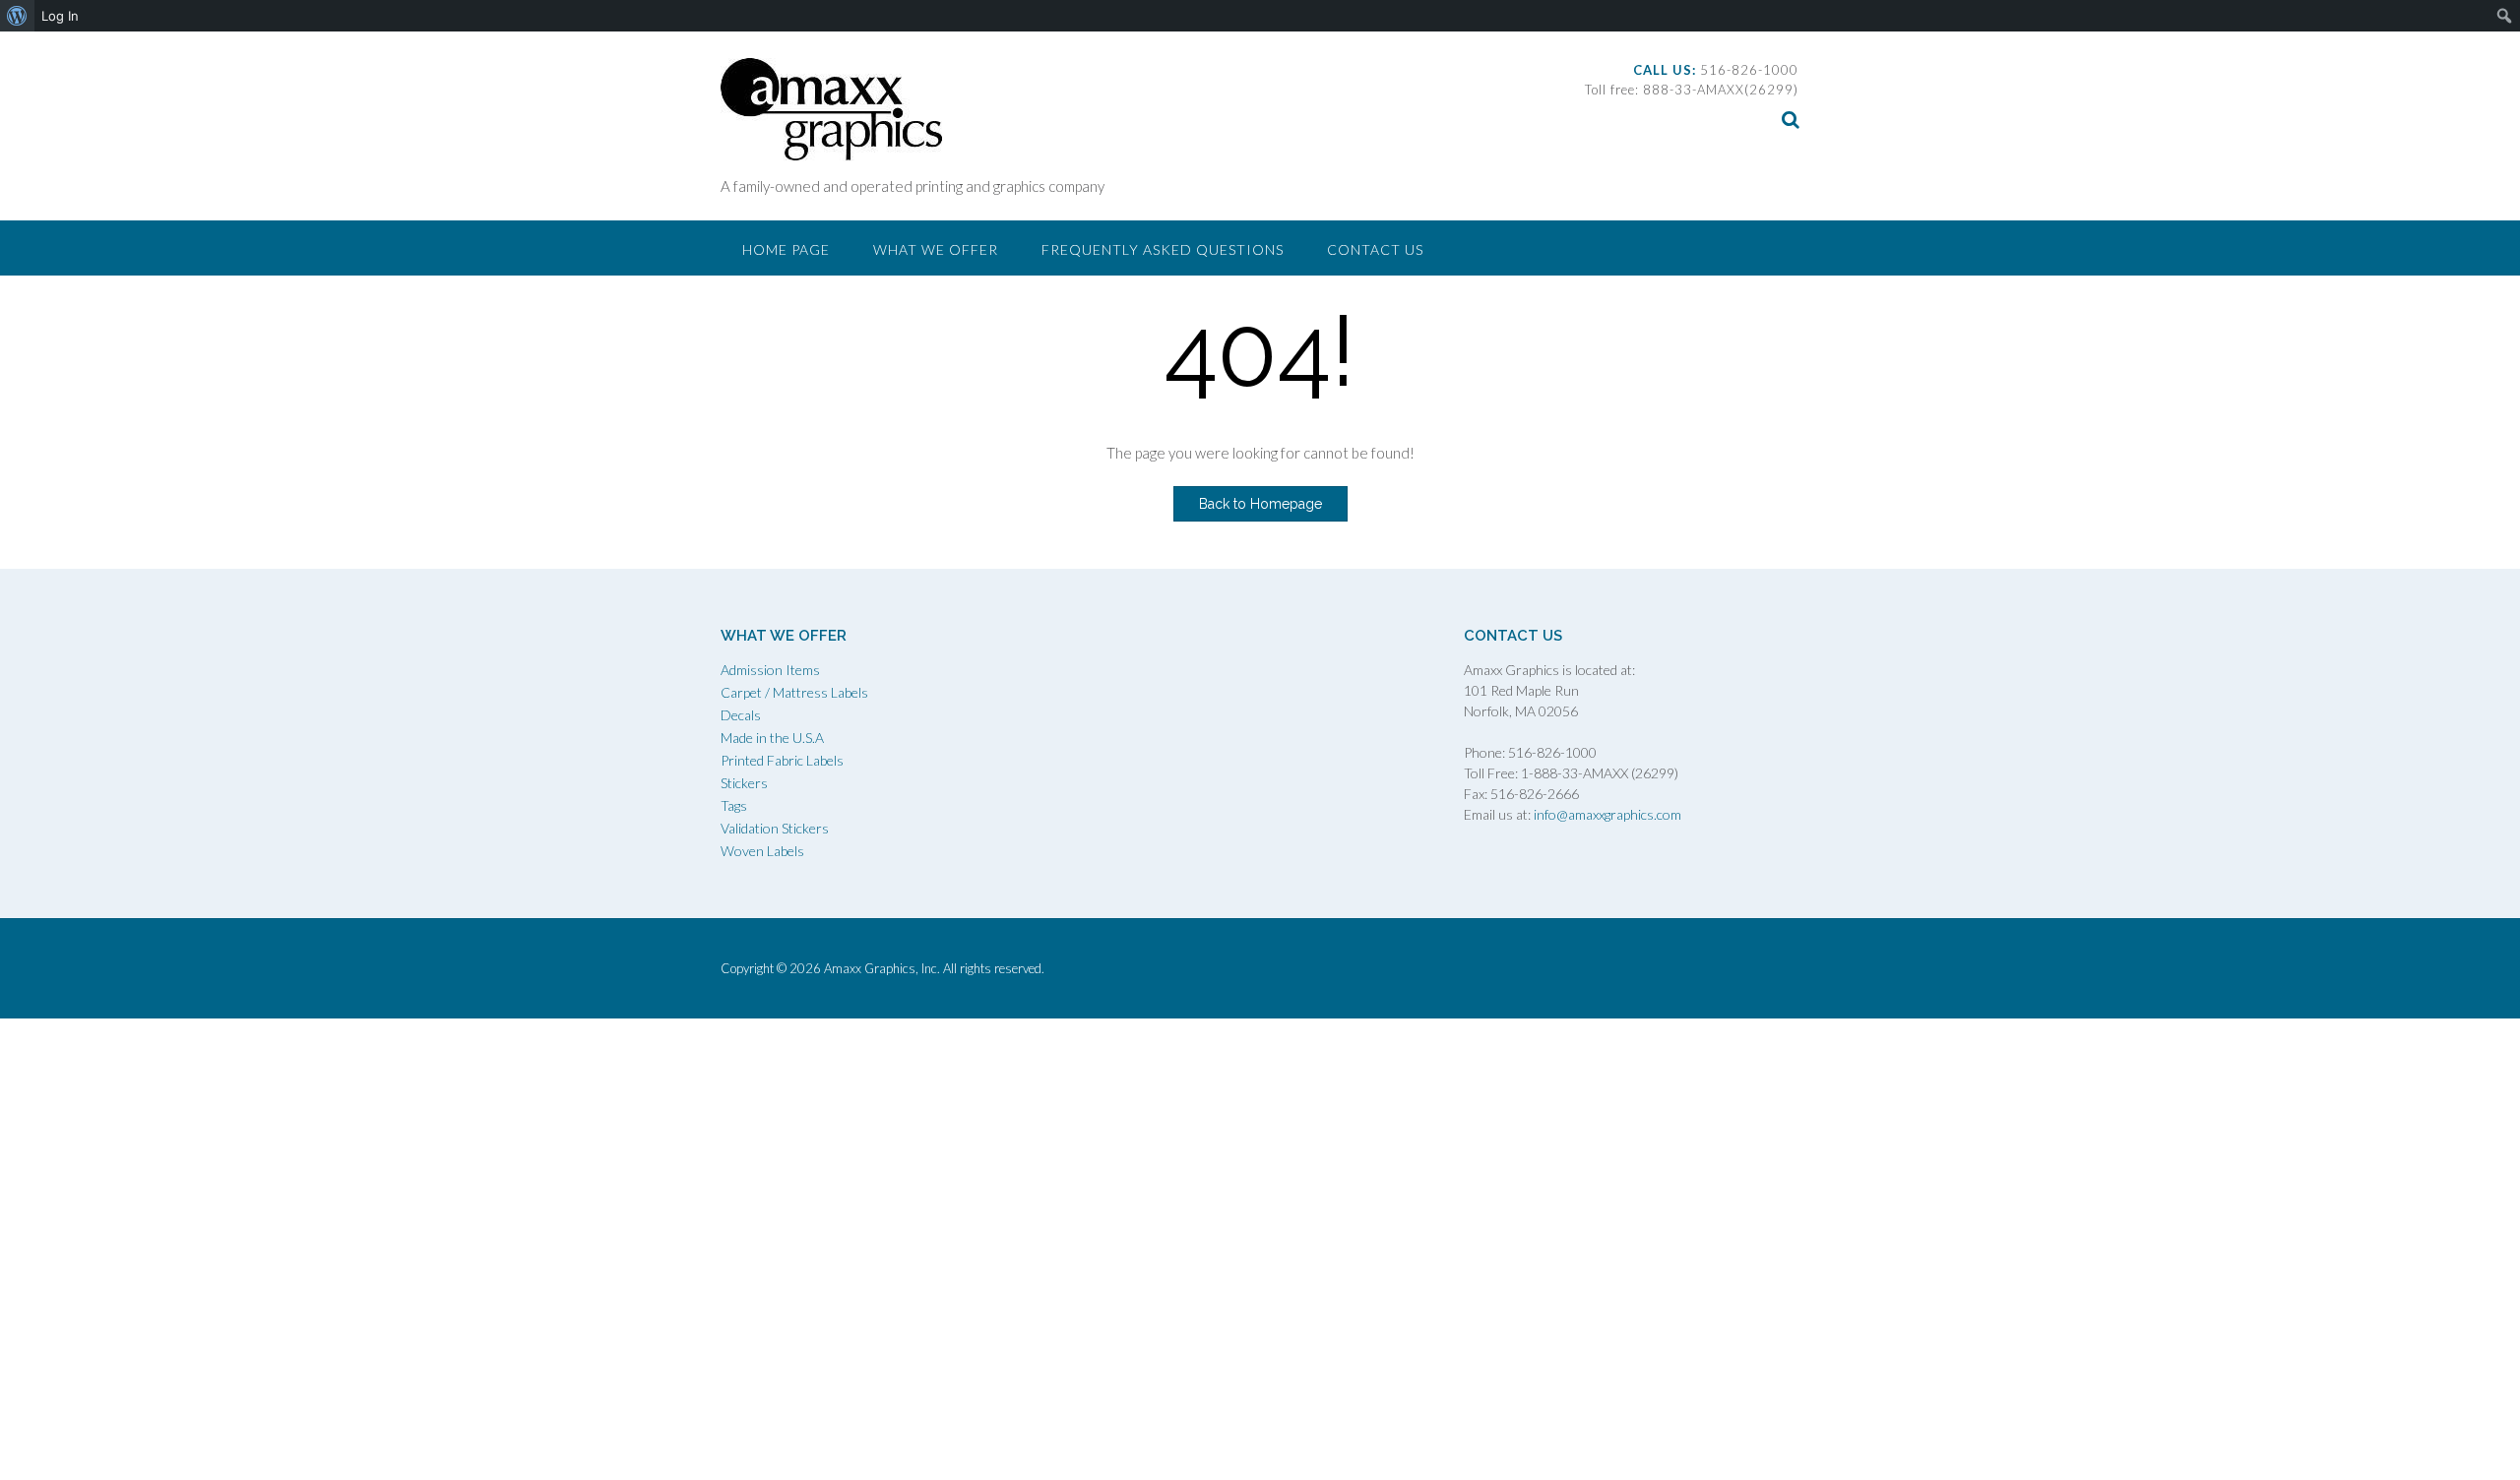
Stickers (744, 783)
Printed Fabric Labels (782, 760)
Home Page (786, 249)
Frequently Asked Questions (1163, 249)
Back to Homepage (1260, 504)
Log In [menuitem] (60, 16)
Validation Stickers (775, 828)
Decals (741, 715)
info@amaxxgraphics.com (1606, 814)
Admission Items (770, 670)
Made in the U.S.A (772, 738)
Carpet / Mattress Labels (794, 692)
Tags (734, 805)
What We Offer (936, 249)
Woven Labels (762, 851)
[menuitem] (17, 16)
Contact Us (1375, 249)
